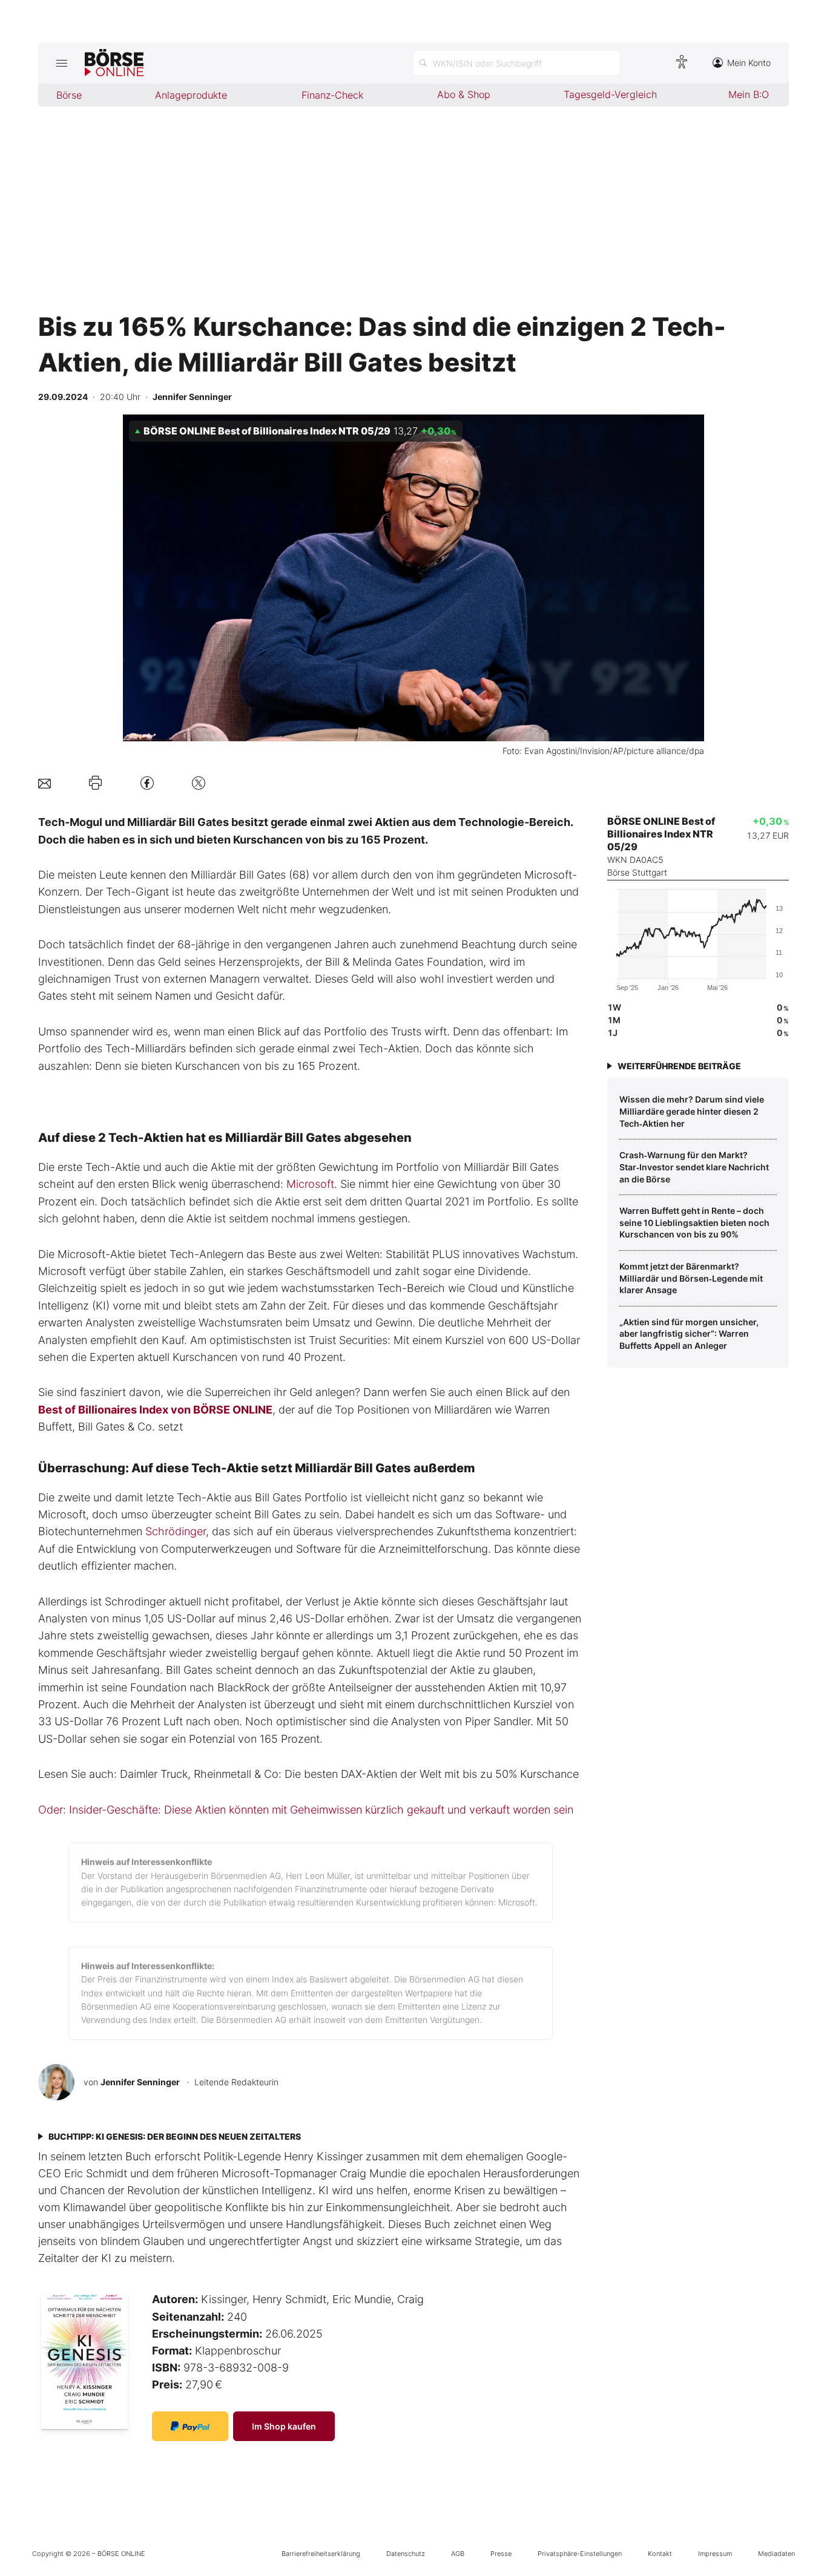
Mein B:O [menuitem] (749, 94)
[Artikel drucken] (95, 783)
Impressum (715, 2554)
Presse (501, 2554)
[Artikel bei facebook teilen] (147, 783)
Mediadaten (776, 2554)
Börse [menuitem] (69, 95)
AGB (458, 2554)
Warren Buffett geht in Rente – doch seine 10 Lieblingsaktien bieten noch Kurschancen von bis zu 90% (694, 1222)
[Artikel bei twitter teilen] (199, 783)
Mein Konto (749, 63)
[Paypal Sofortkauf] (190, 2426)
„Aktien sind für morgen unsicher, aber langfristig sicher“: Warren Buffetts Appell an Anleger (689, 1334)
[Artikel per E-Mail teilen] (44, 783)
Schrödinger (176, 1531)
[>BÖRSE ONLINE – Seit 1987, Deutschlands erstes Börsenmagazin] (114, 63)
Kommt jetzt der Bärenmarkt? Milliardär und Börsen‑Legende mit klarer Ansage (691, 1278)
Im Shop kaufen (284, 2426)
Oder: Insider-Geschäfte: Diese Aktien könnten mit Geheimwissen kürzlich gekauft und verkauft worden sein (306, 1810)
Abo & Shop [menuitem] (464, 94)
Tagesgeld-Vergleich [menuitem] (610, 94)
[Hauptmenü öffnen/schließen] (61, 63)
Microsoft (310, 1184)
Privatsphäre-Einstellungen (580, 2554)
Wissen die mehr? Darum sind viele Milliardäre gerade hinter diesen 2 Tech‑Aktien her (692, 1111)
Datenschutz (406, 2554)
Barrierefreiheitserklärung (321, 2554)
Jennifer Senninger (140, 2082)
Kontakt (660, 2554)
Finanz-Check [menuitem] (332, 95)
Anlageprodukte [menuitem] (191, 95)
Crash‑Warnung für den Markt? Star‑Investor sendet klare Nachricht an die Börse (694, 1167)
